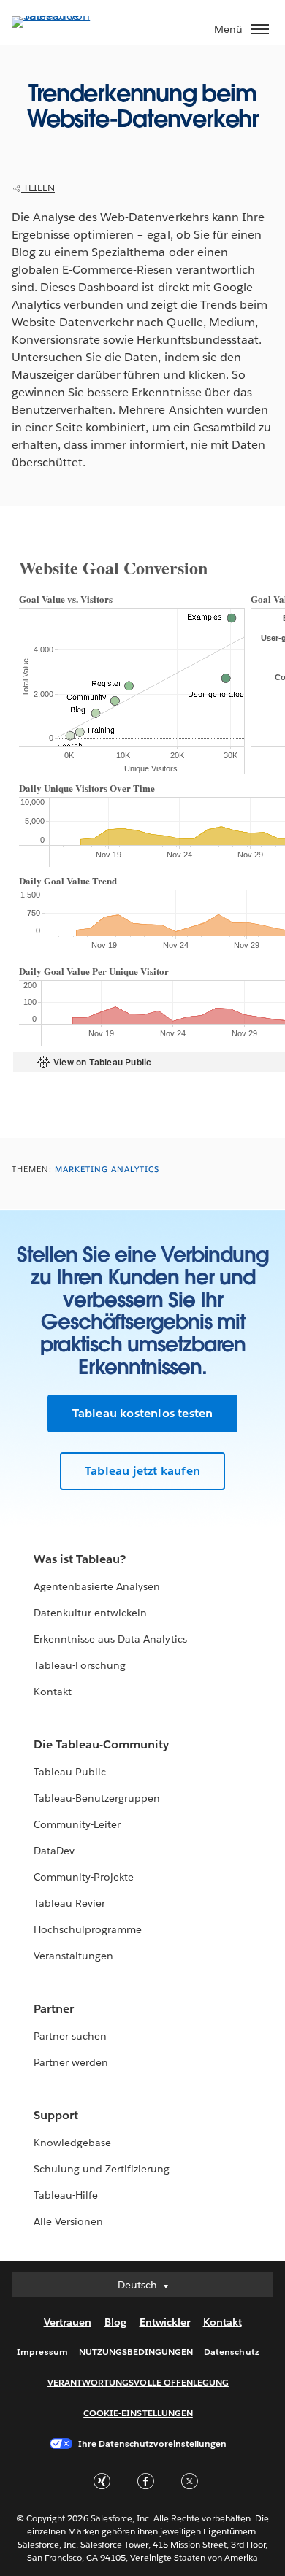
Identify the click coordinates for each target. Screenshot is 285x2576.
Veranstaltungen (73, 1956)
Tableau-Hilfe (66, 2195)
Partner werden (71, 2062)
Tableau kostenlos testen (143, 1413)
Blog (115, 2322)
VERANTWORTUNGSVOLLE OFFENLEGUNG (138, 2382)
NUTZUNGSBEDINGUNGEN (136, 2352)
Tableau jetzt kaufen (142, 1471)
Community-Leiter (77, 1824)
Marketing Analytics (107, 1169)
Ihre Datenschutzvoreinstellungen (152, 2444)
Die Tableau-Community (101, 1744)
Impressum (42, 2352)
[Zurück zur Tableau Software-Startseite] (63, 16)
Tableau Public (70, 1772)
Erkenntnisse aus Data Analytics (110, 1639)
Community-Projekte (84, 1877)
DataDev (54, 1851)
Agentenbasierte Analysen (97, 1586)
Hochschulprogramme (88, 1929)
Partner (54, 2009)
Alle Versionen (68, 2221)
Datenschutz (231, 2352)
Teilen (38, 188)
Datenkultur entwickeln (90, 1613)
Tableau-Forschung (80, 1665)
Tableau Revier (69, 1903)
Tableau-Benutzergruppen (97, 1798)
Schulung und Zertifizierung (102, 2169)
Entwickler (165, 2322)
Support (56, 2115)
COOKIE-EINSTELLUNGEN (138, 2413)
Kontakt (53, 1692)
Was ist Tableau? (80, 1559)
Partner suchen (70, 2036)
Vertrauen (68, 2322)
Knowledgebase (72, 2143)
